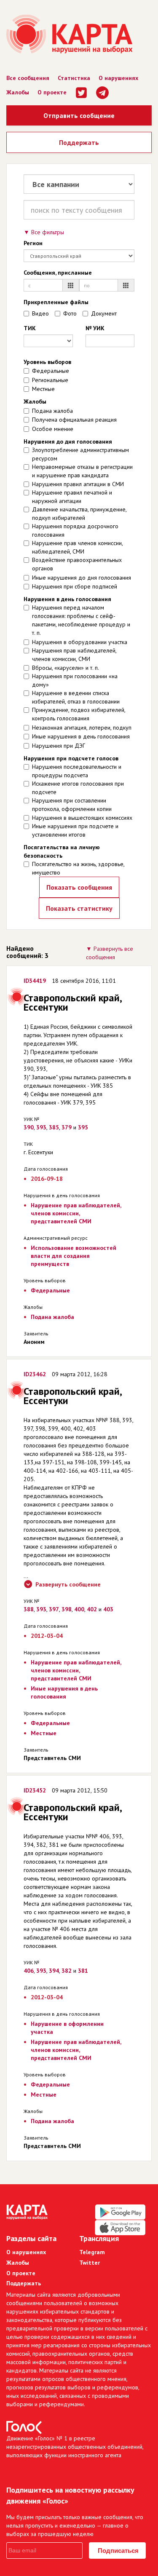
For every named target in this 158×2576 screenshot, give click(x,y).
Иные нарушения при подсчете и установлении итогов (75, 830)
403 (108, 1609)
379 (67, 1127)
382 (67, 1971)
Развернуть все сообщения (110, 953)
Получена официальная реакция (74, 420)
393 (41, 1127)
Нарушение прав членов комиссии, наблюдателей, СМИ (77, 547)
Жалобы (18, 92)
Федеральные (51, 371)
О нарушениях (118, 78)
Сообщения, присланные (58, 273)
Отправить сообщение (79, 115)
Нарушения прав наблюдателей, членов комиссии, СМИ (74, 655)
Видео (40, 313)
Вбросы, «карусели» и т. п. (66, 668)
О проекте (52, 92)
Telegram (92, 2252)
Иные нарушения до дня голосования (82, 578)
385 (54, 1127)
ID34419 (35, 981)
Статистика (74, 78)
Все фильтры (48, 232)
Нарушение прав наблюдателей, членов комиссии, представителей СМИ (76, 1213)
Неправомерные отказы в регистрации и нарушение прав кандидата (82, 471)
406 (29, 1971)
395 (83, 1127)
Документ (104, 313)
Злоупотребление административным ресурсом (80, 454)
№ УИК (95, 328)
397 (54, 1609)
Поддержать (79, 142)
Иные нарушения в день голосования (81, 736)
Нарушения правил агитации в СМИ (78, 484)
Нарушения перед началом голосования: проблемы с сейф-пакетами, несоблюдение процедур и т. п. (81, 620)
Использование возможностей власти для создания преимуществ (74, 1256)
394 (54, 1971)
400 (79, 1609)
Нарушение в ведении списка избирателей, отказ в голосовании (76, 697)
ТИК (30, 328)
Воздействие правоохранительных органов (77, 564)
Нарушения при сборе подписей (75, 586)
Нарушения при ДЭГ (59, 746)
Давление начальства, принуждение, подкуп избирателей (79, 514)
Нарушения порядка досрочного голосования (75, 530)
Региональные (50, 380)
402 (92, 1609)
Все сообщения (28, 78)
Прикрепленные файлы (56, 302)
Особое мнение (53, 429)
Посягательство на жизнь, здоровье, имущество (78, 868)
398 (67, 1609)
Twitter (90, 2263)
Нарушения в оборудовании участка (80, 642)
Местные (43, 389)
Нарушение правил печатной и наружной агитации (72, 497)
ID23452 (35, 1790)
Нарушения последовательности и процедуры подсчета (77, 771)
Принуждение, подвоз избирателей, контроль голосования (79, 714)
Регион (33, 243)
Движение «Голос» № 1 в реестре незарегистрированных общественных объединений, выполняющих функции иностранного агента (75, 2447)
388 (29, 1609)
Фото (70, 313)
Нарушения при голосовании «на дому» (75, 680)
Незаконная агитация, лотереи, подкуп (82, 728)
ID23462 (35, 1374)
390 (29, 1127)
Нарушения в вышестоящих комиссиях (82, 818)
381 (83, 1971)
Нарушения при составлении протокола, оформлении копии (72, 805)
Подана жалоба (52, 411)
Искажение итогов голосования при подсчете (78, 788)
